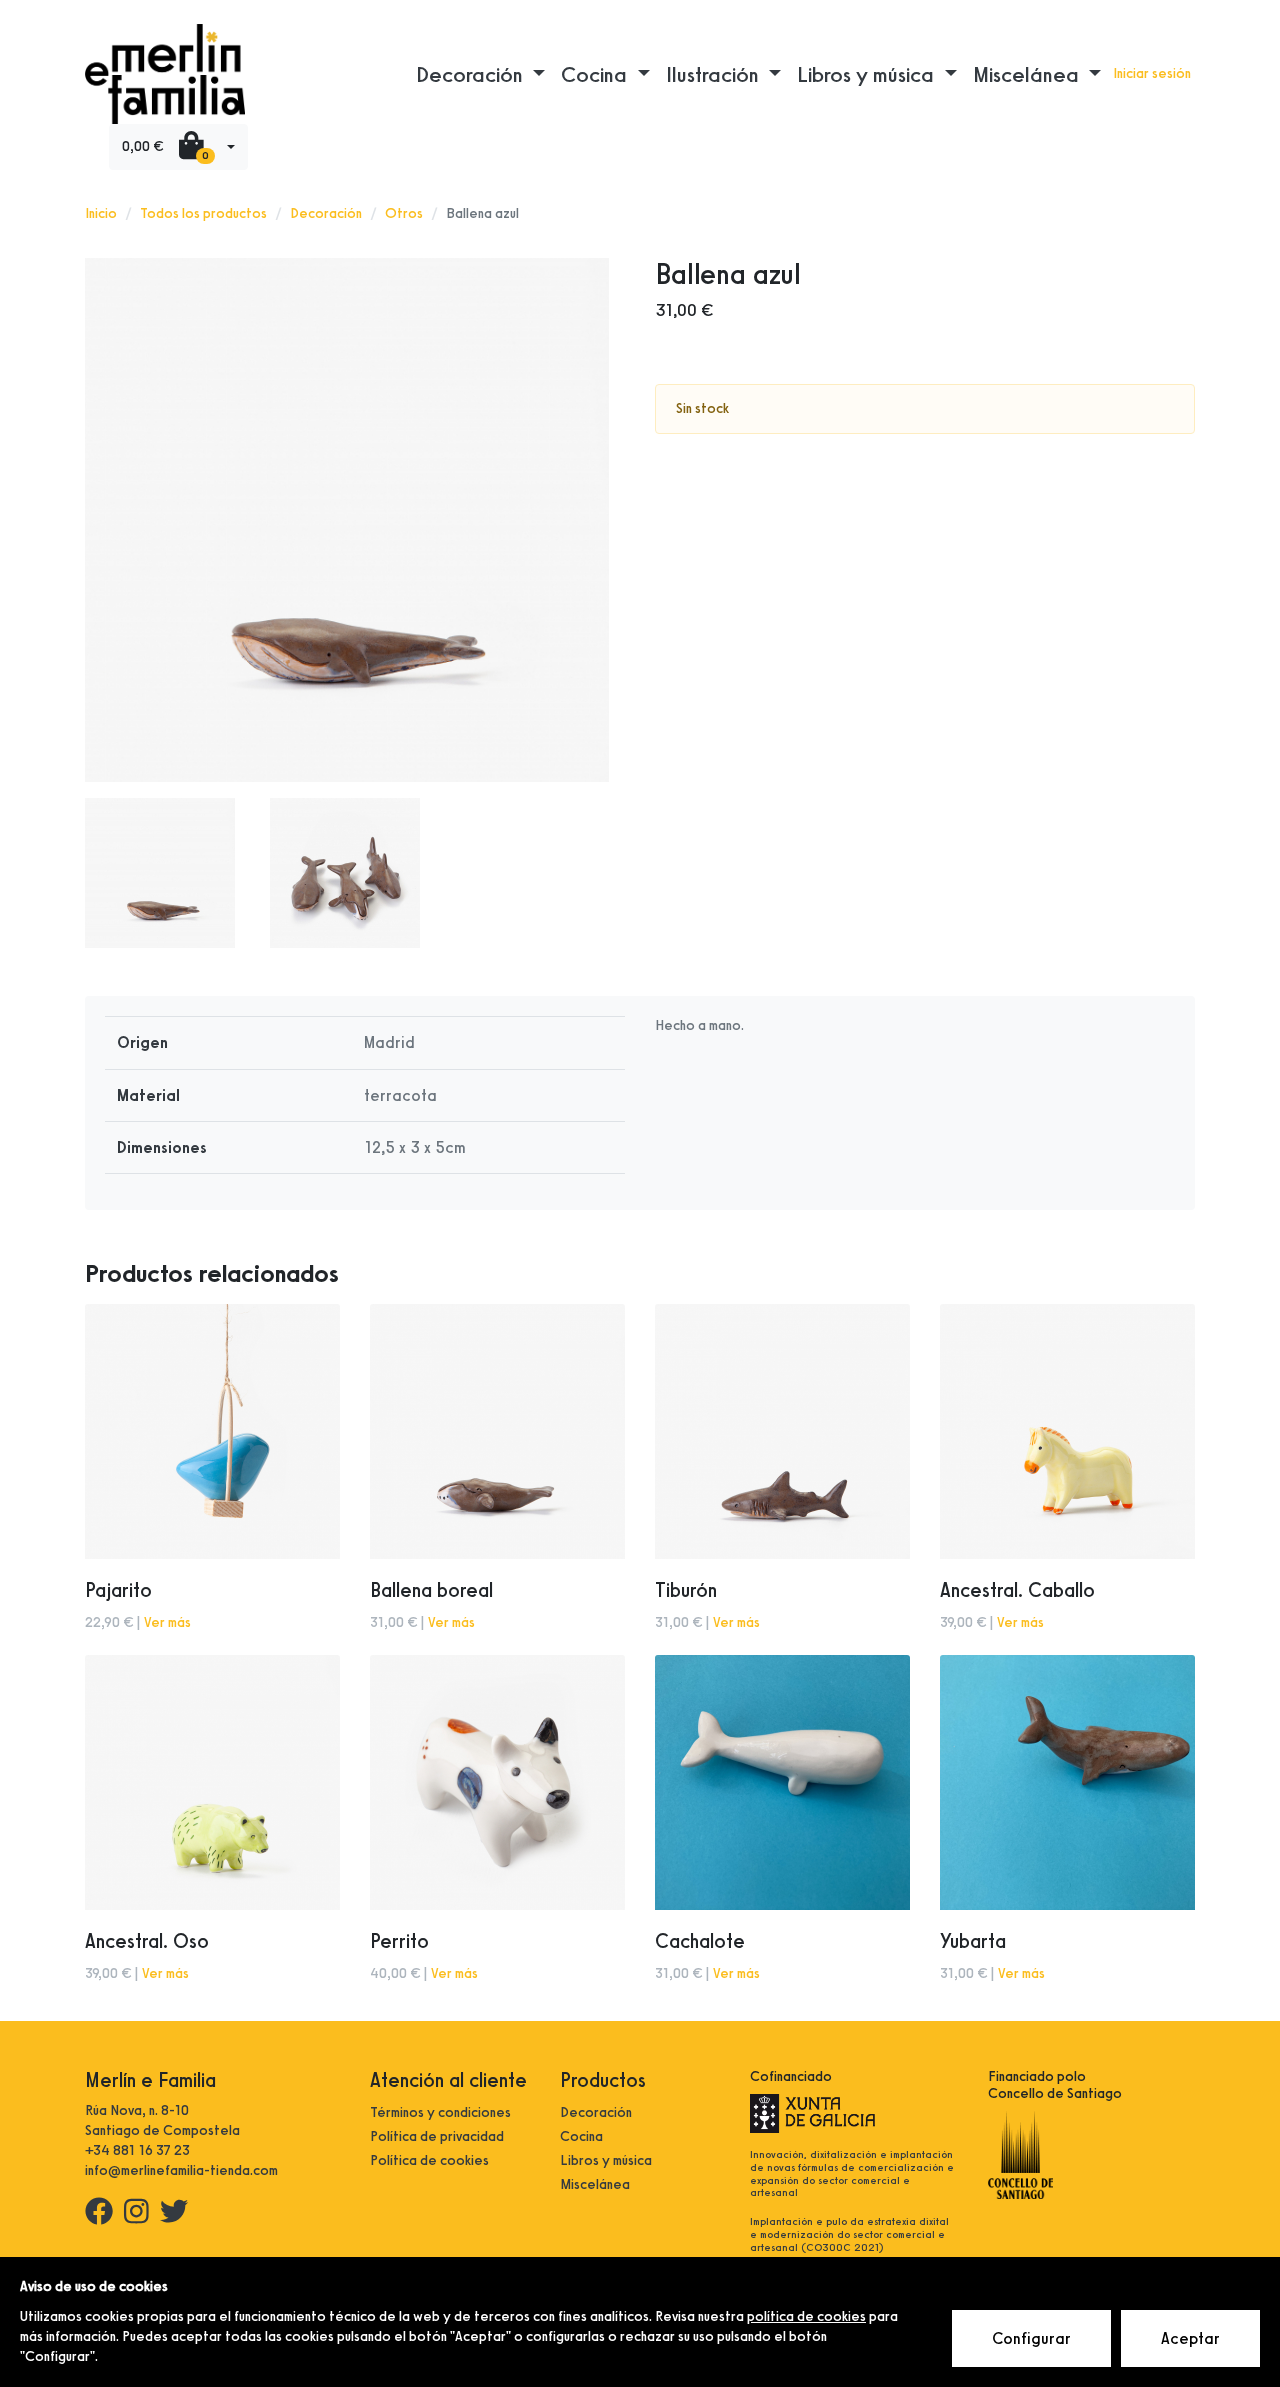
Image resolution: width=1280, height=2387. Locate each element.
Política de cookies (429, 2160)
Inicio (101, 213)
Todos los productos (203, 213)
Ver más (167, 1622)
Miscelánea (595, 2184)
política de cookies (806, 2316)
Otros (404, 213)
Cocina (581, 2136)
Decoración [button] (472, 74)
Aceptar (1190, 2338)
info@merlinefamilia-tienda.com (181, 2170)
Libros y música (606, 2160)
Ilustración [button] (715, 74)
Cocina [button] (596, 74)
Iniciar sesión (1152, 73)
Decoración (326, 213)
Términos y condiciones (440, 2112)
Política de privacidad (437, 2136)
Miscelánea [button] (1028, 74)
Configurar (1031, 2338)
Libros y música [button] (868, 74)
